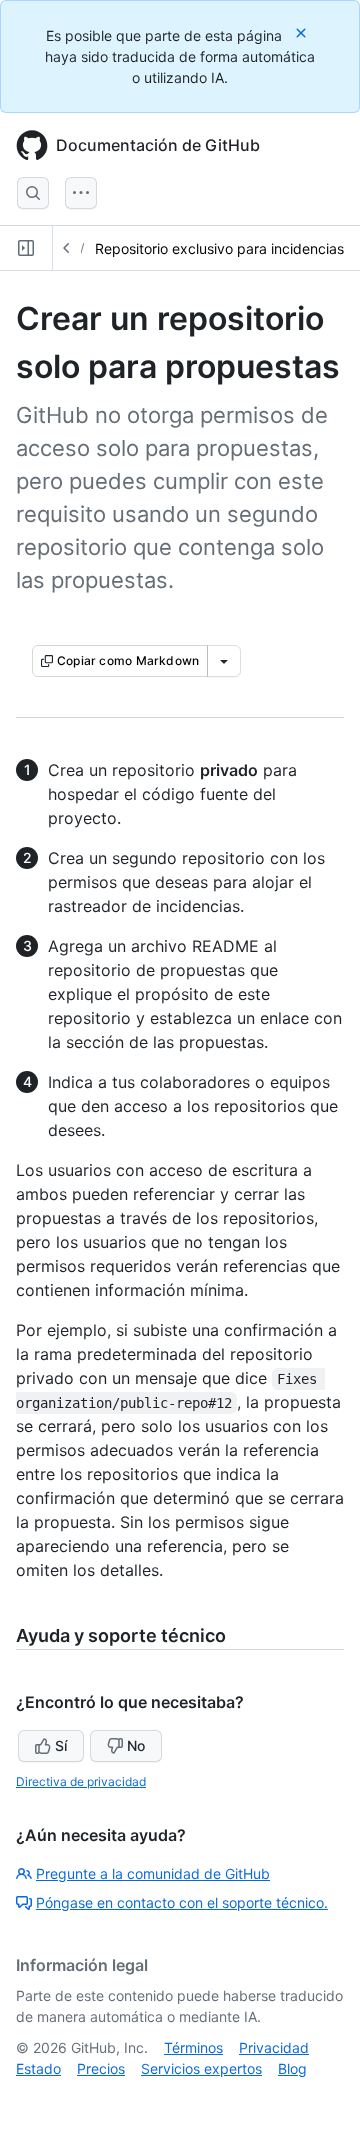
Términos (193, 2047)
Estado (38, 2068)
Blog (292, 2068)
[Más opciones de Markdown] (224, 661)
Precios (101, 2068)
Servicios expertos (201, 2068)
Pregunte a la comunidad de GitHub (153, 1873)
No (136, 1745)
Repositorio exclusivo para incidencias (219, 248)
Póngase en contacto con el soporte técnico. (182, 1902)
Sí (61, 1745)
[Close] (303, 32)
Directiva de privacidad (81, 1781)
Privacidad (274, 2047)
